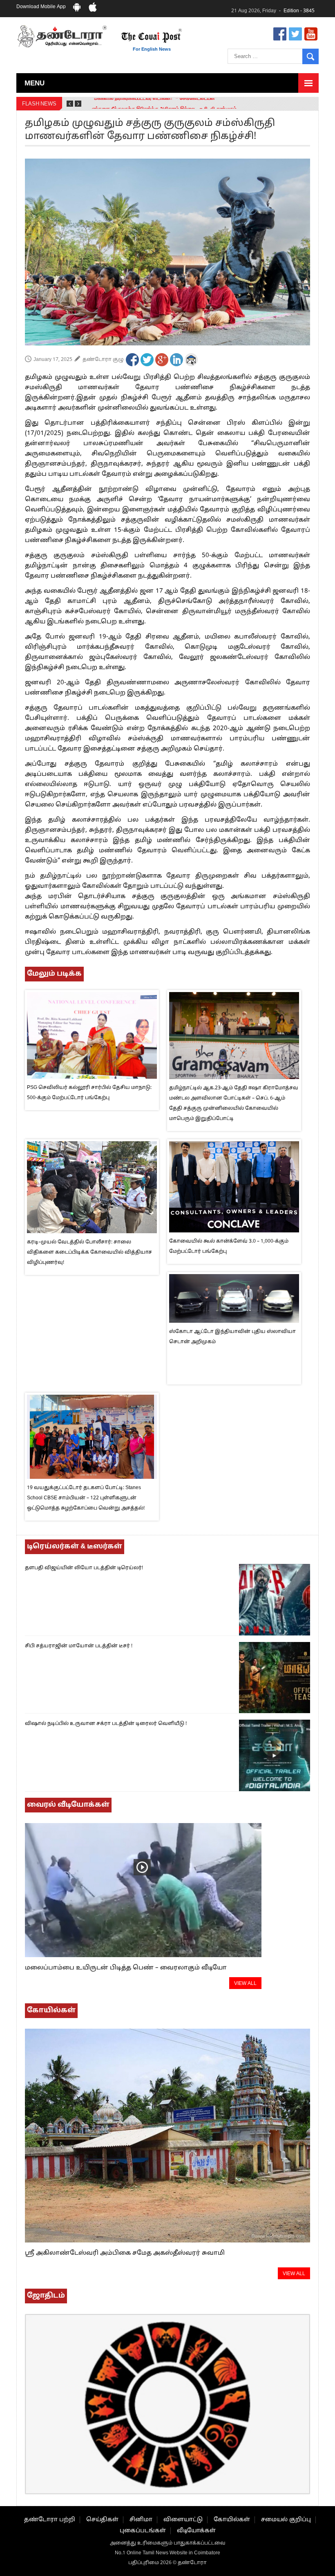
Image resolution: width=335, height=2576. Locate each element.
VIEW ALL (245, 1984)
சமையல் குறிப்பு (286, 2520)
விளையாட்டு (183, 2520)
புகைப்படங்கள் (143, 2531)
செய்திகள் (102, 2520)
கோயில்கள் (232, 2520)
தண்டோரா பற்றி (50, 2520)
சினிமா (141, 2520)
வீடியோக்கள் (196, 2531)
